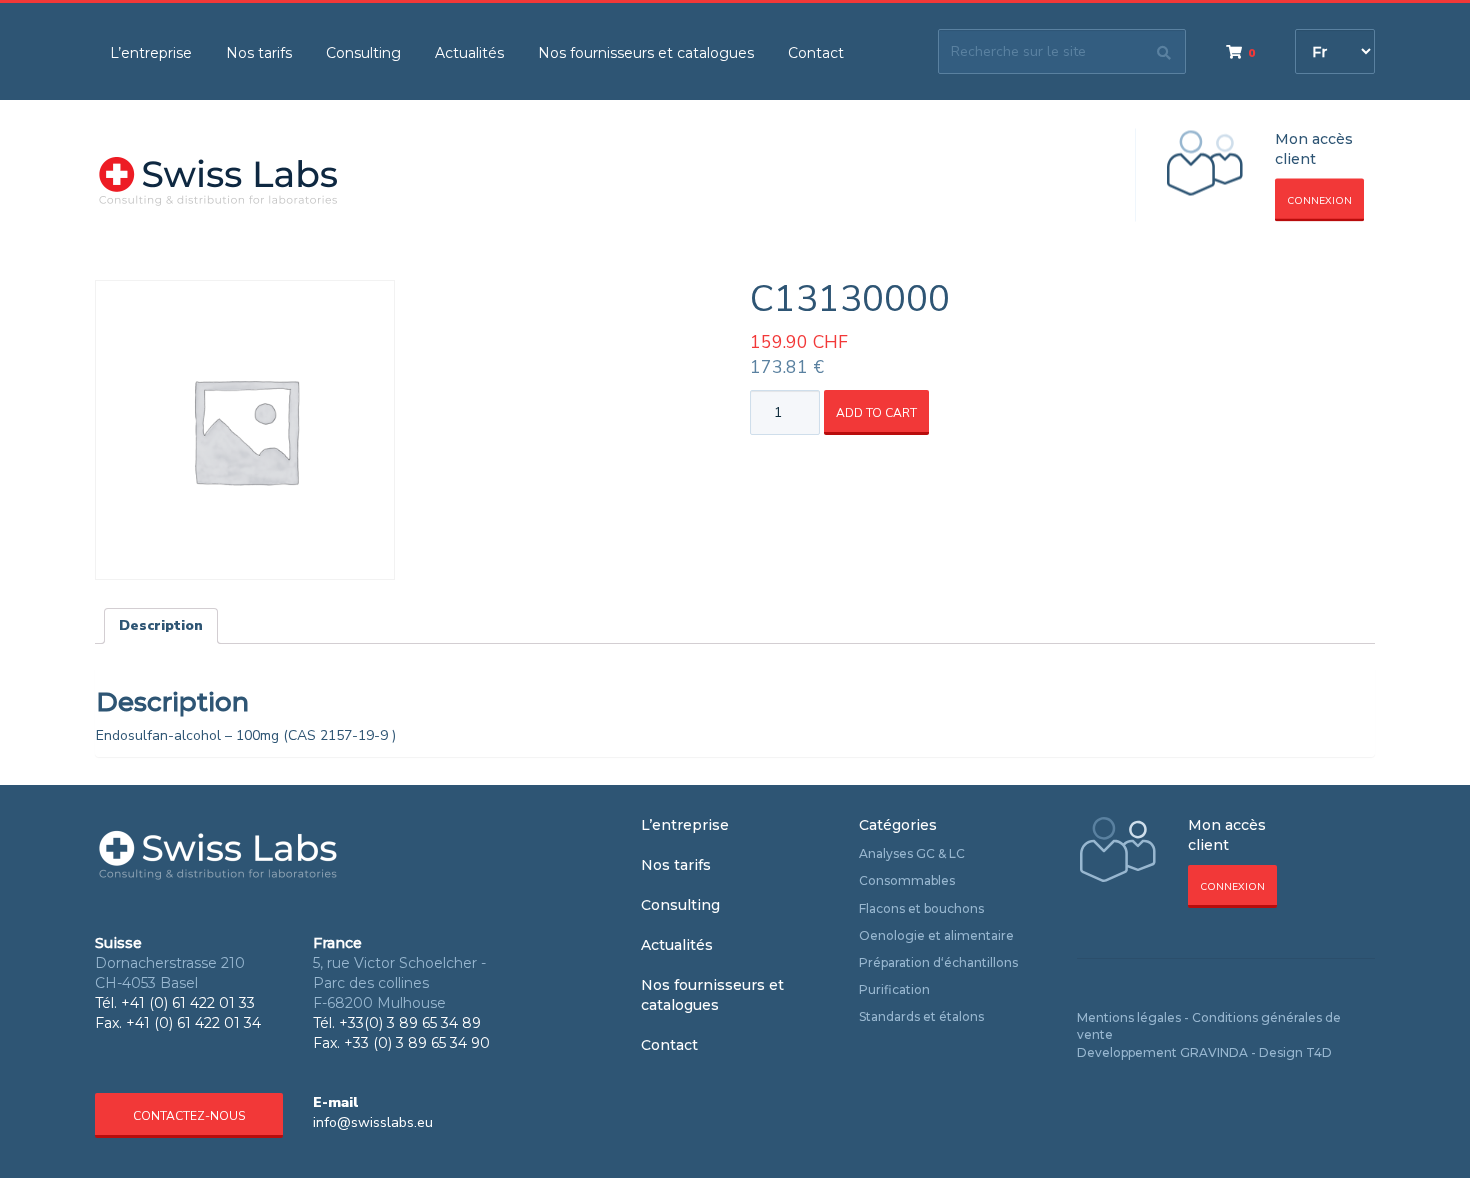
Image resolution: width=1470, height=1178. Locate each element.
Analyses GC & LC (912, 853)
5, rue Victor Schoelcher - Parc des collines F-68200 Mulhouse (399, 983)
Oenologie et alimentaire (936, 935)
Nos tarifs (259, 53)
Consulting (363, 53)
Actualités (469, 53)
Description (161, 625)
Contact (816, 53)
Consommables (907, 880)
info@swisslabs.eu (373, 1122)
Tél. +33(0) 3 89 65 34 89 (397, 1023)
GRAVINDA (1214, 1052)
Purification (894, 989)
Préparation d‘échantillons (938, 962)
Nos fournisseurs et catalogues (646, 53)
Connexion (1319, 201)
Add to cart (876, 413)
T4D (1319, 1052)
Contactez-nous (189, 1116)
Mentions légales (1129, 1017)
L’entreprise (151, 53)
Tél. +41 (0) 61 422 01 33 (175, 1003)
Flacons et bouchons (921, 908)
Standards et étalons (921, 1016)
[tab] (161, 626)
